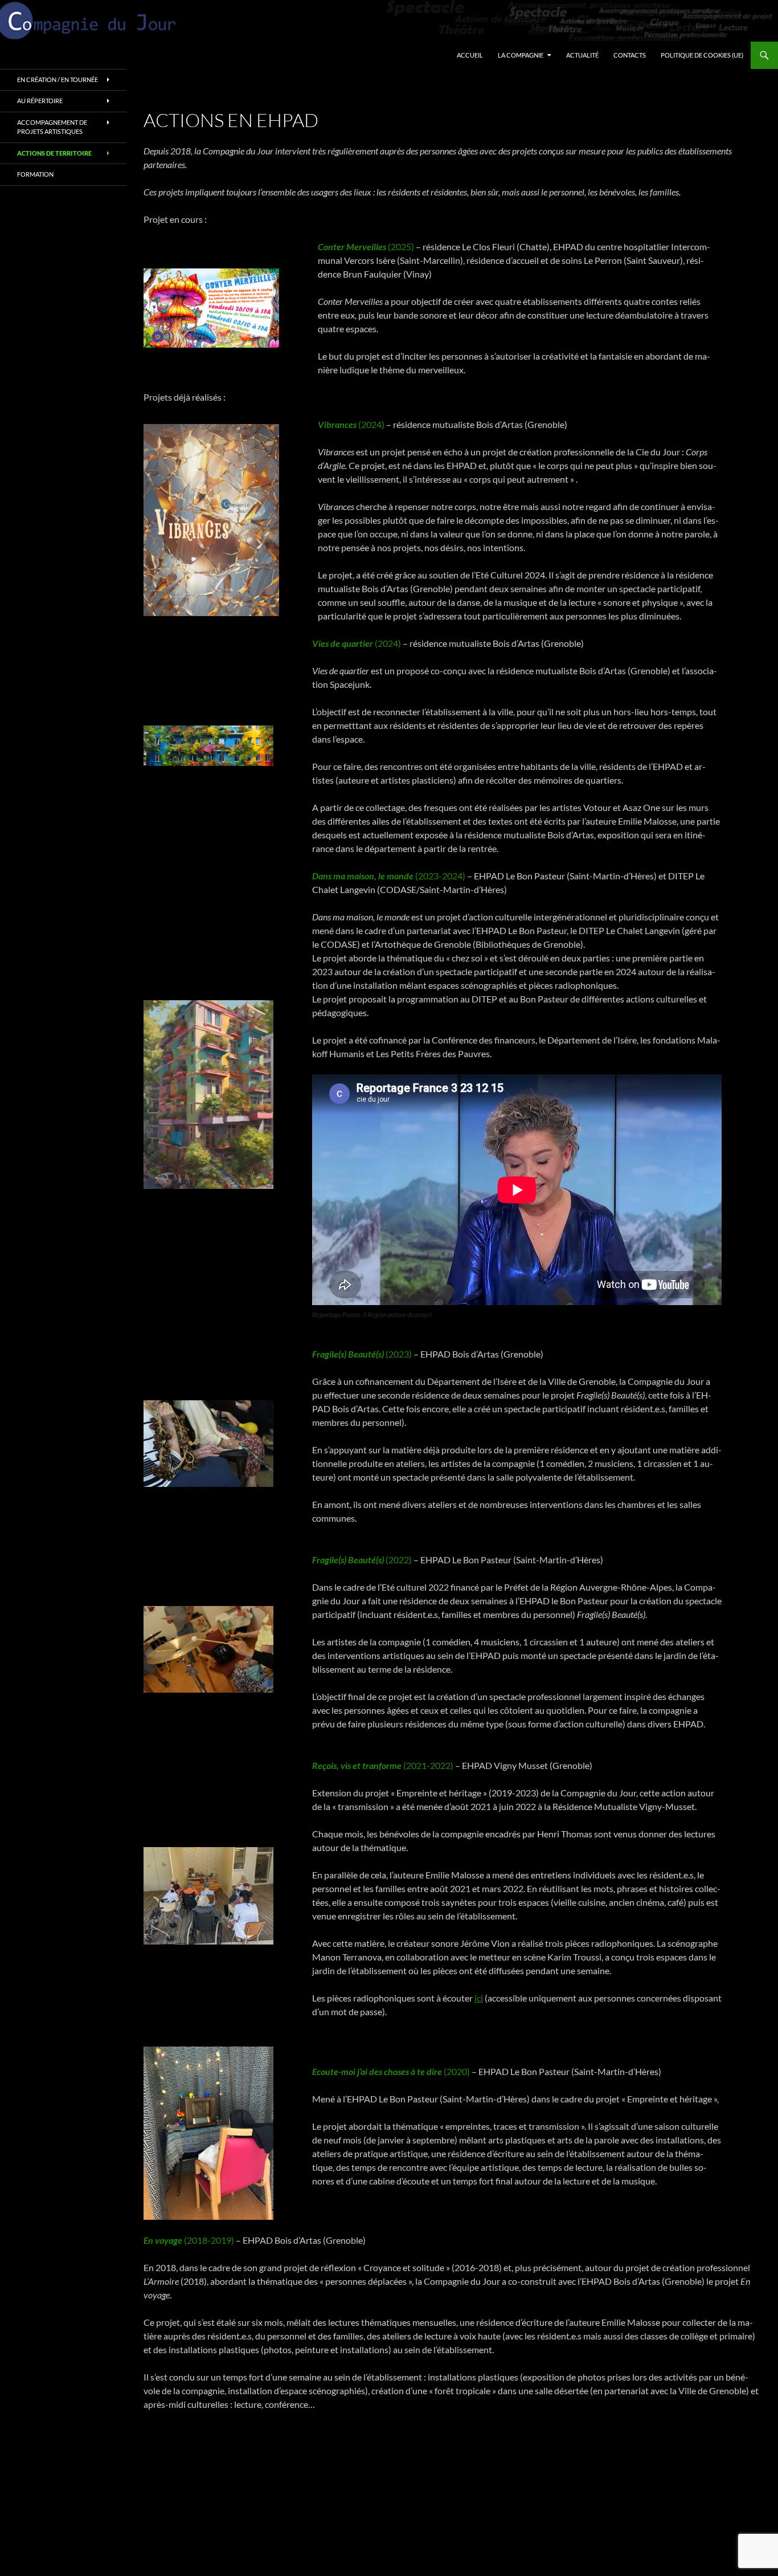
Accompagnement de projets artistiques (52, 127)
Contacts (630, 55)
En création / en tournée (58, 80)
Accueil (470, 55)
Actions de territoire (54, 153)
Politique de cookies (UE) (702, 55)
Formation (35, 174)
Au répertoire (40, 101)
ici (479, 1998)
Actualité (582, 55)
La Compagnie (521, 55)
